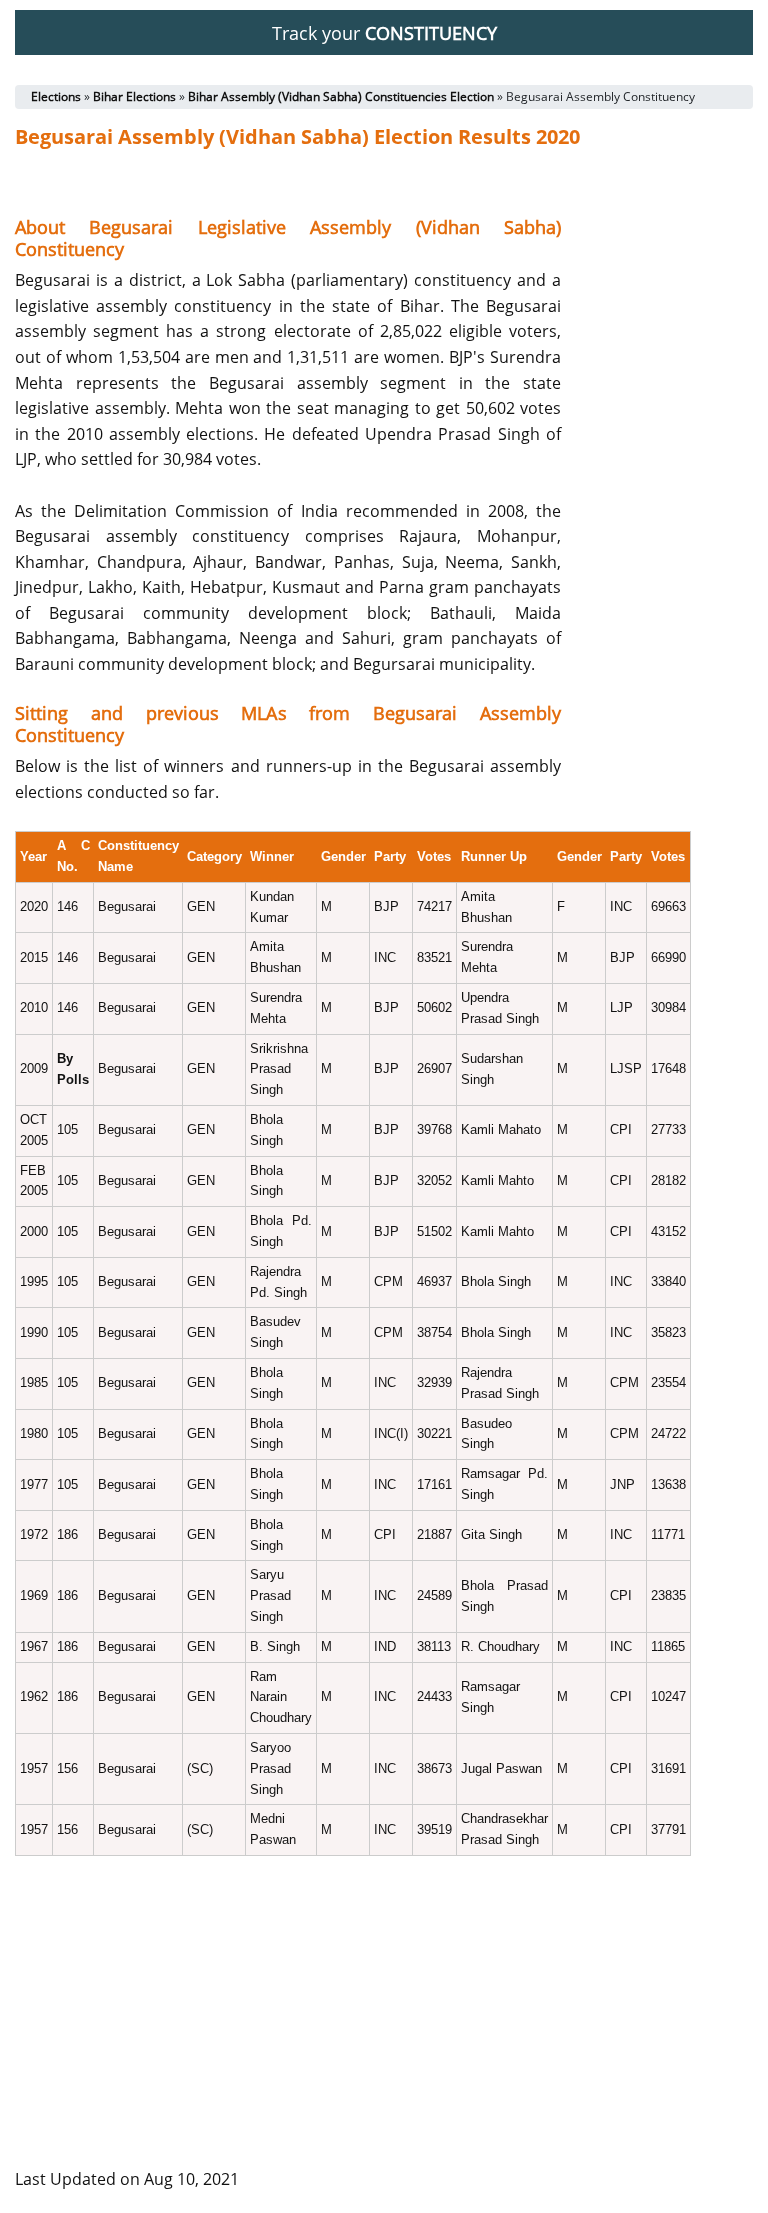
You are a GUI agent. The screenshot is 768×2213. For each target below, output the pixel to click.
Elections (56, 96)
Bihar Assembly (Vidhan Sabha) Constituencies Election (341, 96)
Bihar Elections (134, 96)
